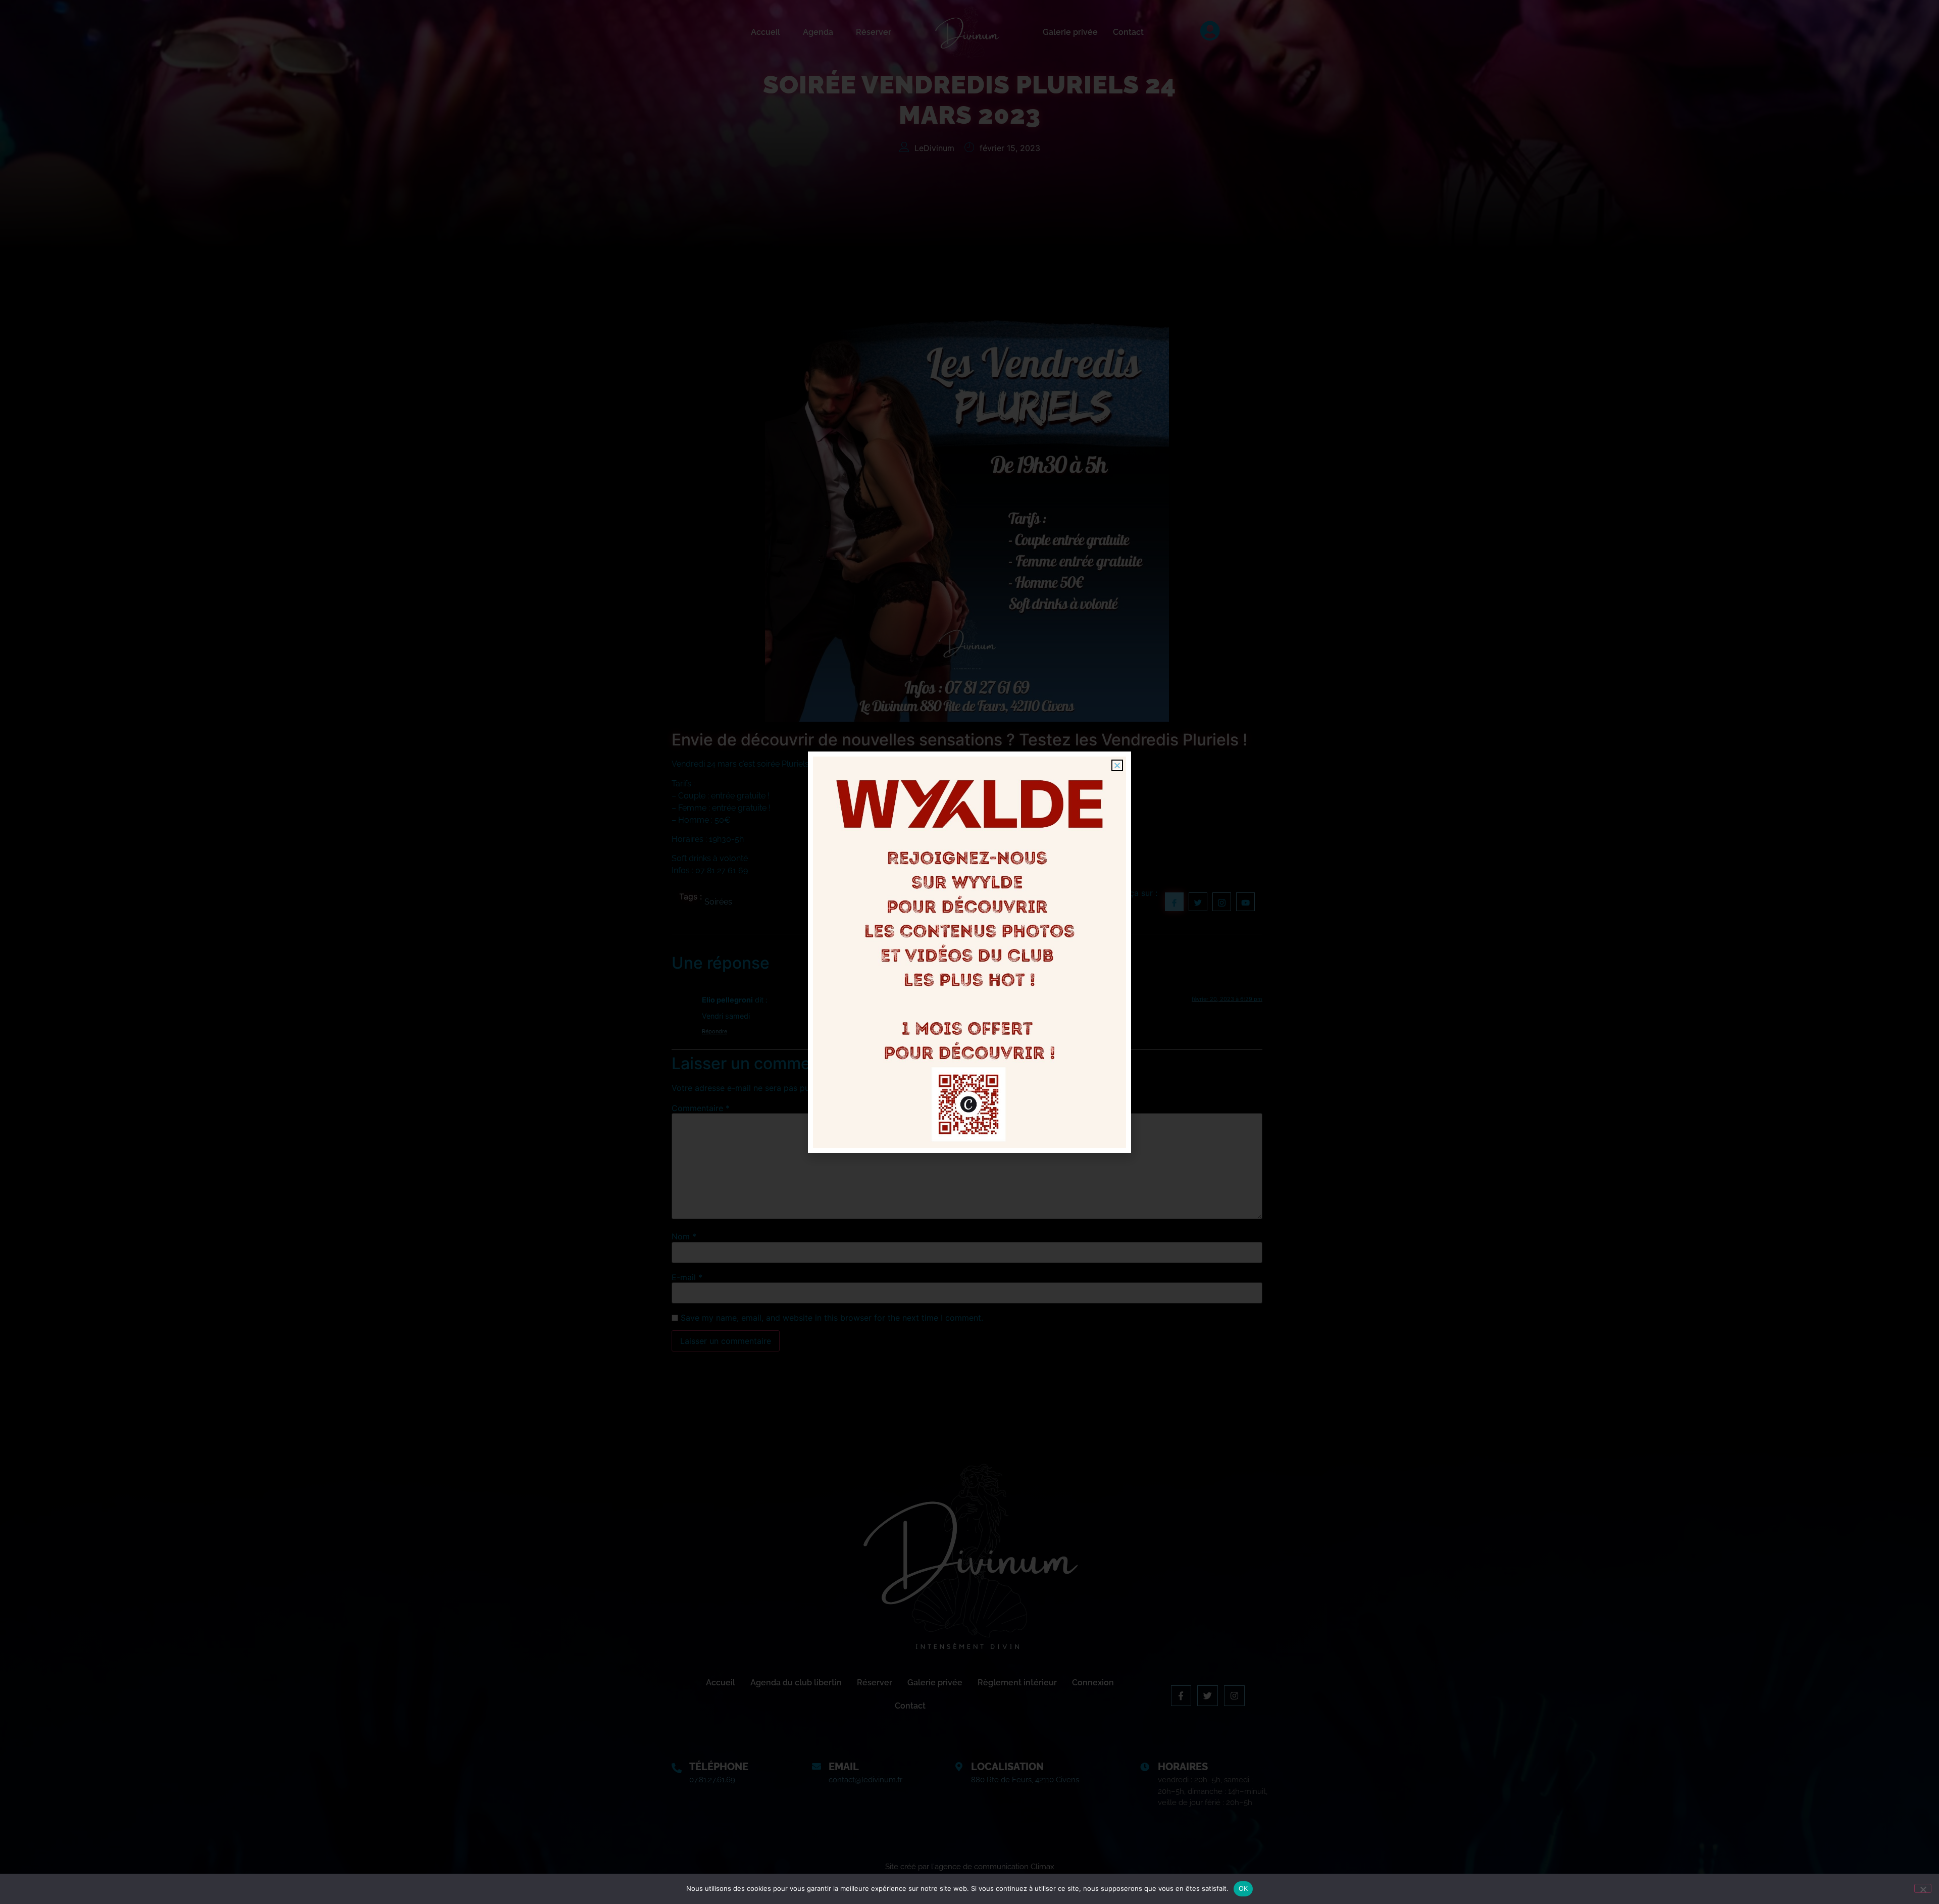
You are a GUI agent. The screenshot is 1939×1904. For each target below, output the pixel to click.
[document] (970, 952)
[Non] (1923, 1888)
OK (1243, 1888)
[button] (1117, 765)
